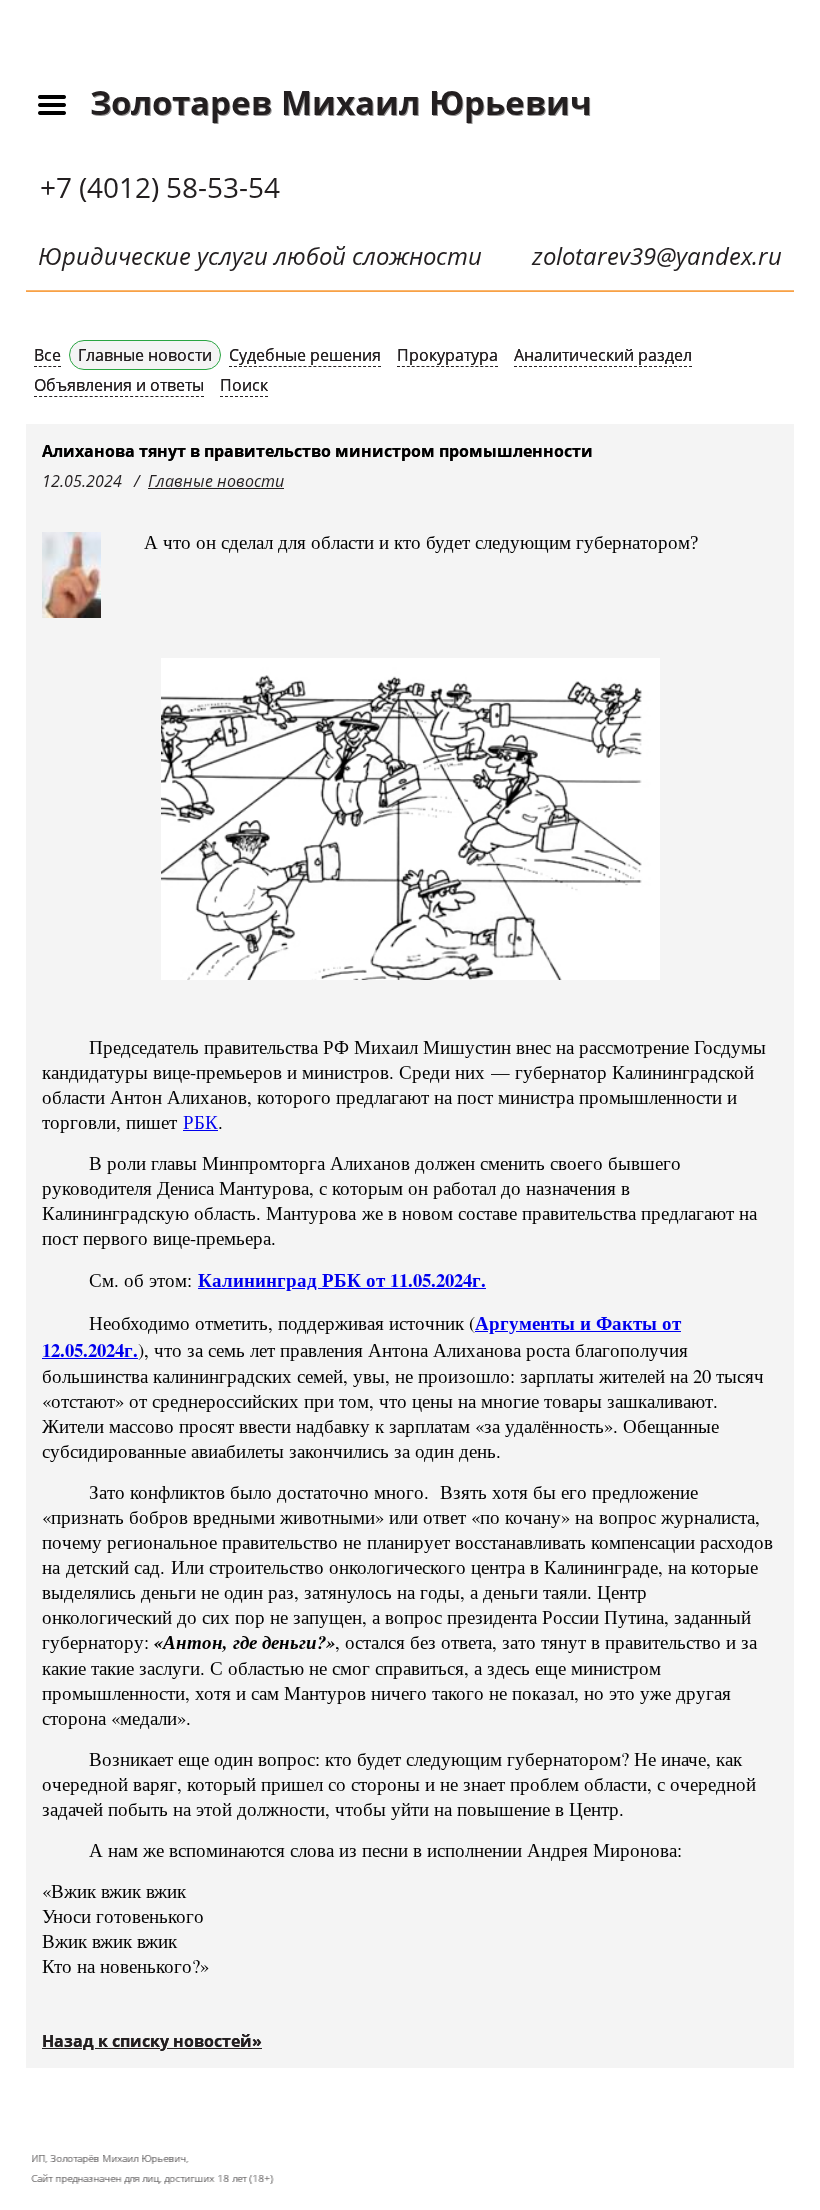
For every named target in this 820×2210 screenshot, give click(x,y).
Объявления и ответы (119, 385)
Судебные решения (305, 355)
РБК (200, 1121)
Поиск (244, 385)
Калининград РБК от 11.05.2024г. (342, 1279)
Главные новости (145, 355)
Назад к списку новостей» (152, 2041)
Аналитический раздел (603, 355)
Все (47, 355)
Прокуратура (447, 355)
